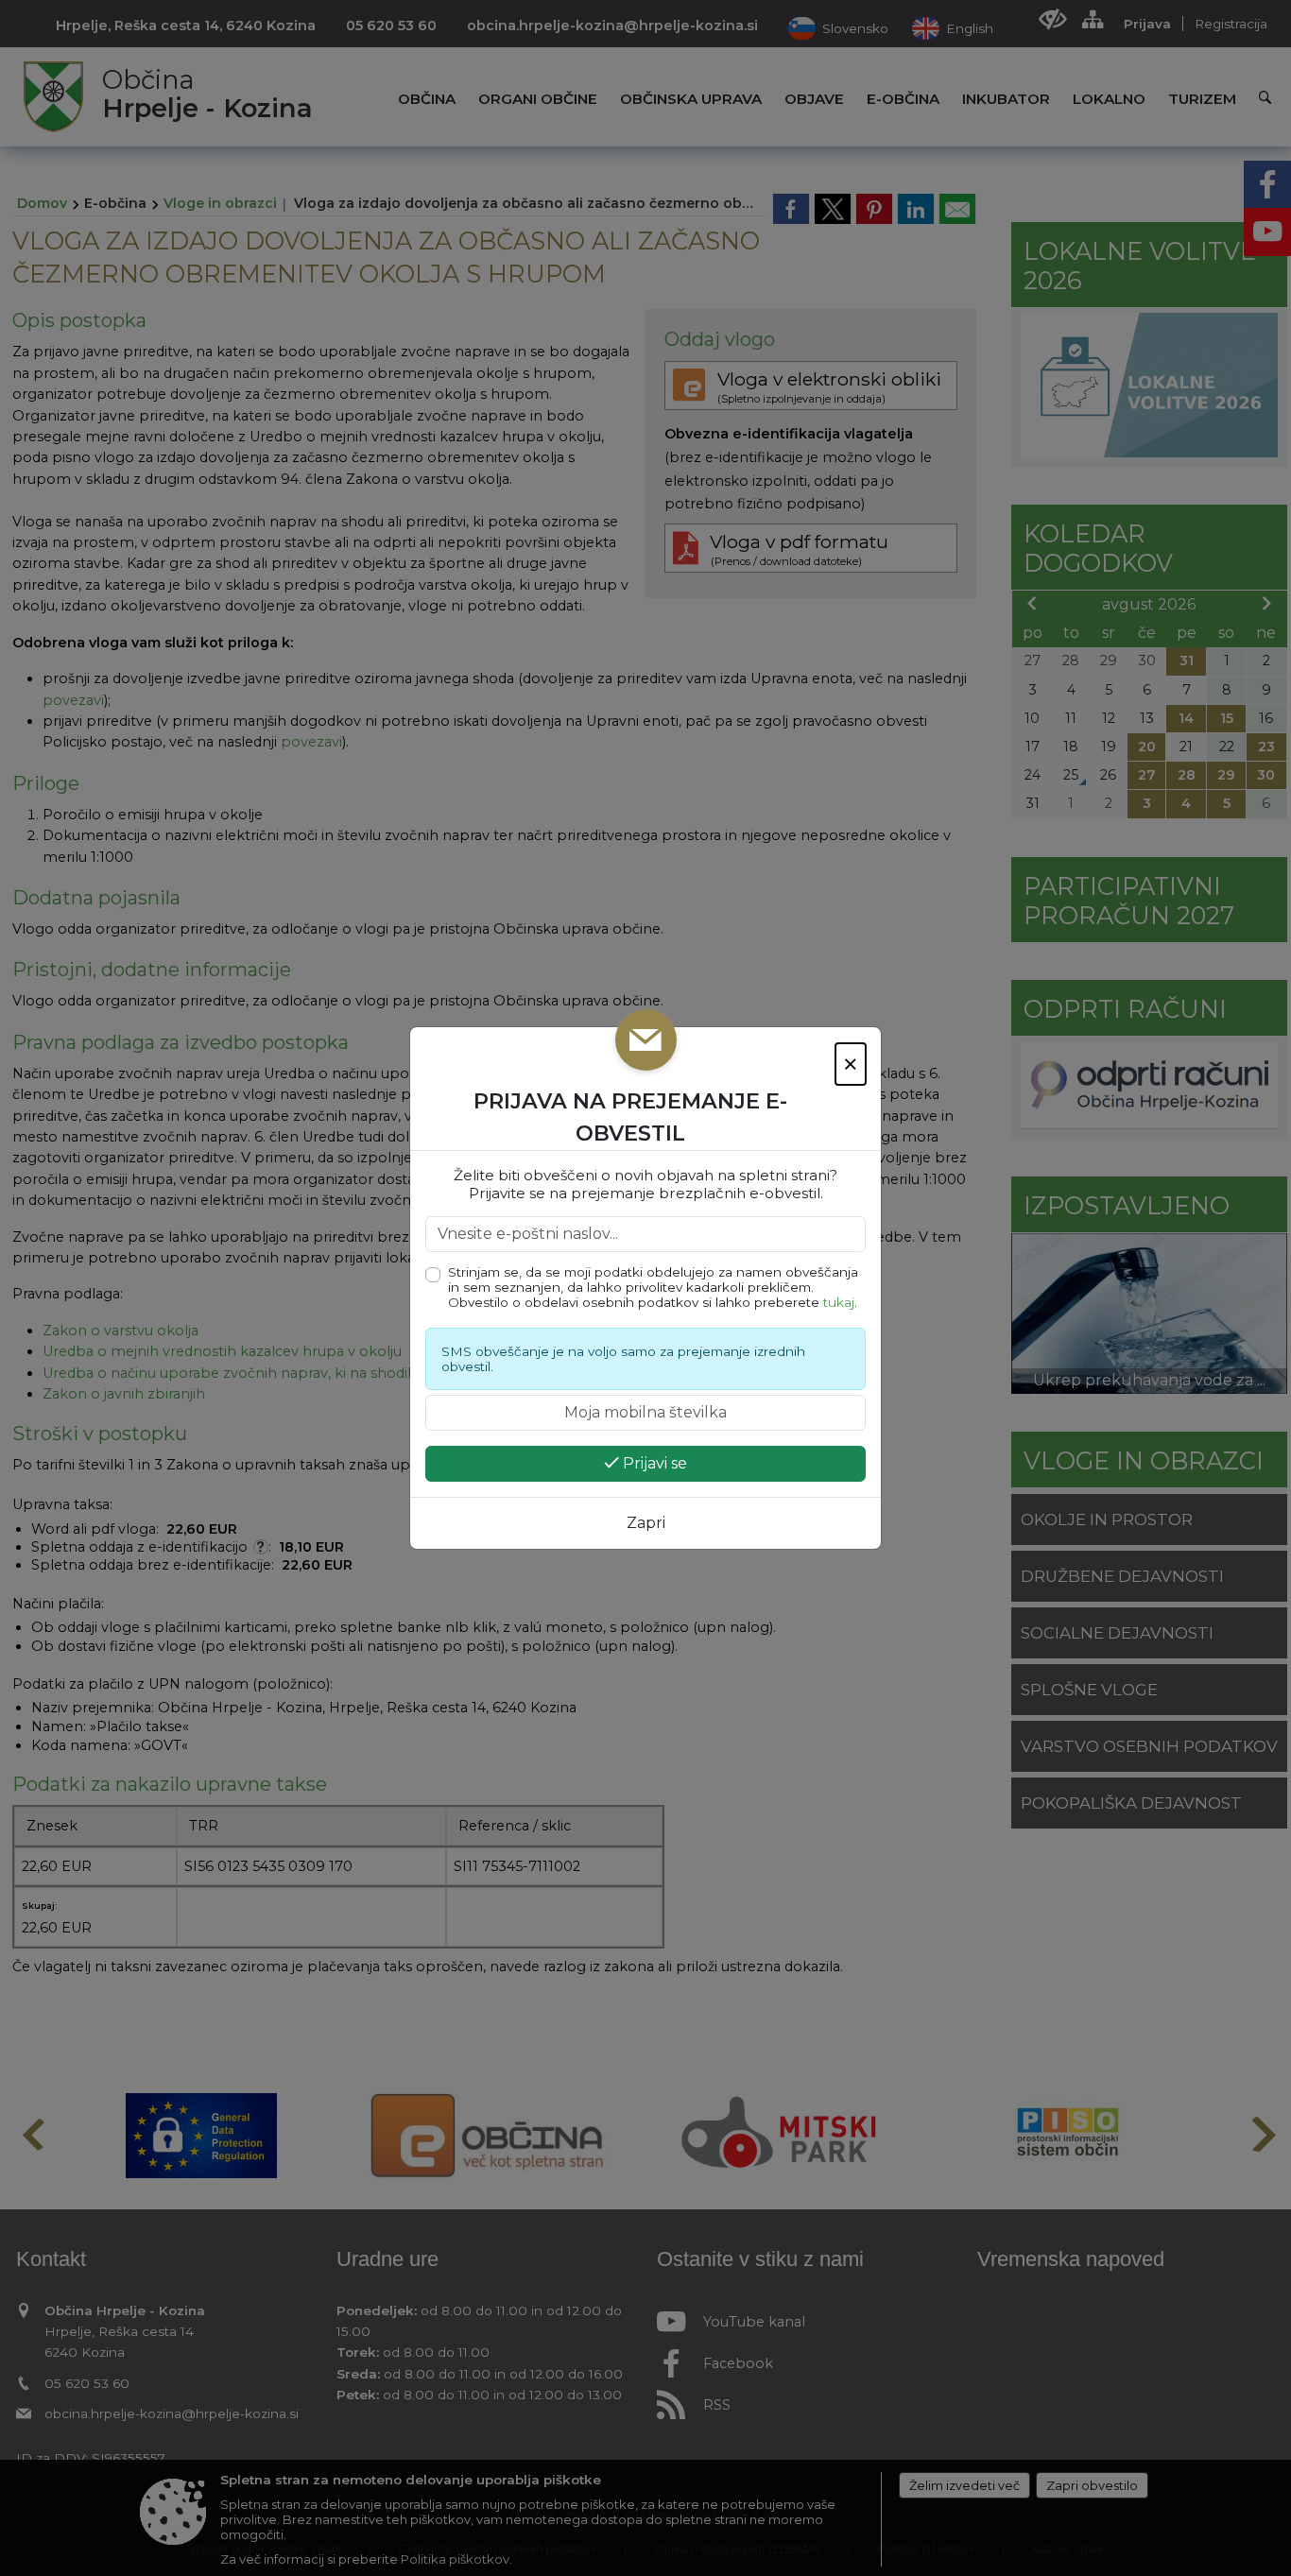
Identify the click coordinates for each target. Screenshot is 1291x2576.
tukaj (839, 1302)
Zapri (646, 1523)
